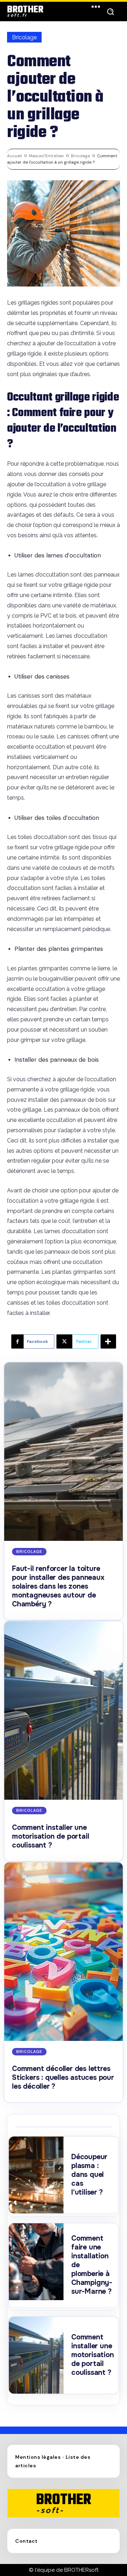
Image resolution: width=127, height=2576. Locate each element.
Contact (26, 2541)
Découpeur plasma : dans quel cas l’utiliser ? (89, 2175)
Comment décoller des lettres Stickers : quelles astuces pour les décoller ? (63, 2078)
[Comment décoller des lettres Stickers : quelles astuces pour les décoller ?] (64, 1952)
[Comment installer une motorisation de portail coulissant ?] (64, 1710)
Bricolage (24, 37)
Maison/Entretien (46, 156)
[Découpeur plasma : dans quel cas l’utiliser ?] (36, 2175)
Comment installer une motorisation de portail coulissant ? (50, 1836)
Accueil (14, 156)
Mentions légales (38, 2457)
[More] (108, 1341)
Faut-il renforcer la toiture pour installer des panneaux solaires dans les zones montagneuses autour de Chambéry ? (58, 1586)
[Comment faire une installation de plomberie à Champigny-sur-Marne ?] (36, 2262)
